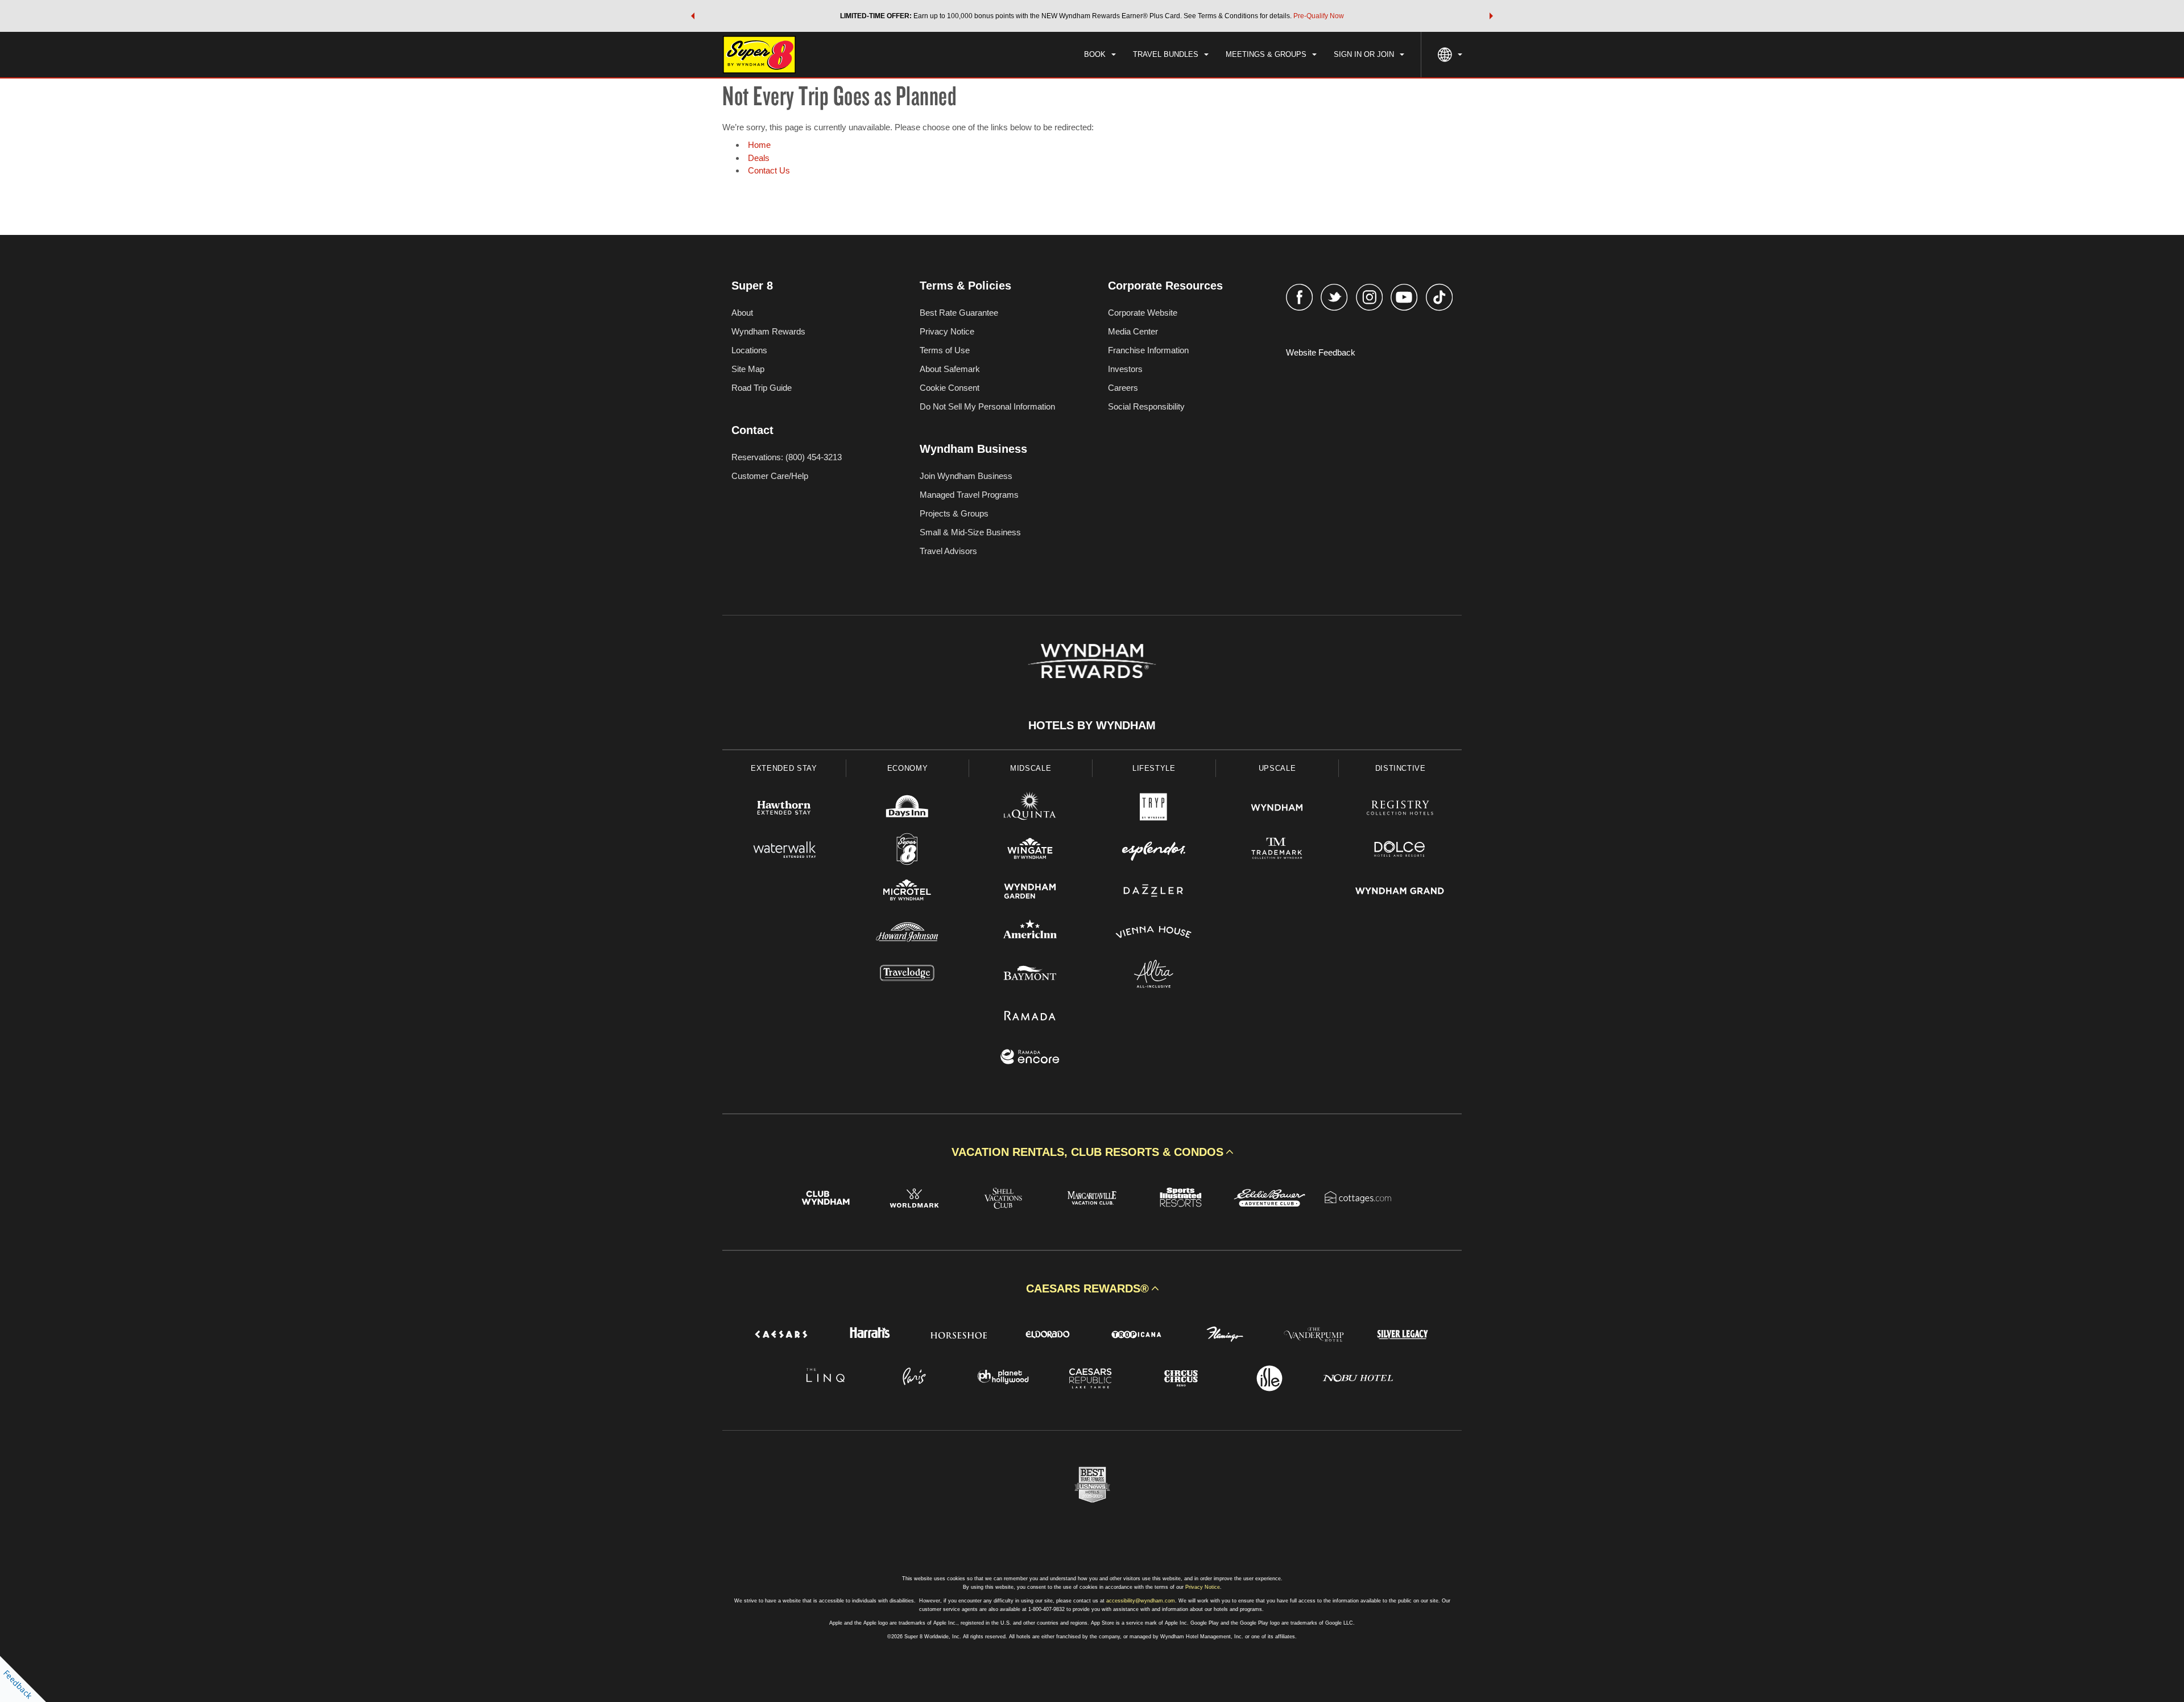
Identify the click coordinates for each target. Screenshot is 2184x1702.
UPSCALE (1277, 768)
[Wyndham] (1277, 809)
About (742, 313)
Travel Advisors (948, 551)
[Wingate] (1030, 851)
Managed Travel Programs (969, 495)
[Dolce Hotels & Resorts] (1400, 851)
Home (759, 145)
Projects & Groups (954, 513)
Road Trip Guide (762, 388)
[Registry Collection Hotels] (1400, 809)
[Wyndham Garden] (1030, 892)
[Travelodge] (907, 975)
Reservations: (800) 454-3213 (787, 457)
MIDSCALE (1031, 768)
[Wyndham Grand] (1400, 892)
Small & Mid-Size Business (970, 532)
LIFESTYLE (1154, 768)
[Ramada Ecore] (1030, 1058)
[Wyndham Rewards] (1092, 661)
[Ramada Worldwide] (1030, 1017)
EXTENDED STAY (784, 768)
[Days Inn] (907, 809)
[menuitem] (1100, 55)
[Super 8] (907, 851)
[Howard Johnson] (907, 934)
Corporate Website (1143, 313)
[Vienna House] (1154, 934)
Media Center (1133, 331)
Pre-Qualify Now (1319, 16)
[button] (693, 16)
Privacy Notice (947, 331)
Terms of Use (945, 350)
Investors (1125, 369)
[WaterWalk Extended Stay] (784, 851)
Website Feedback (1321, 352)
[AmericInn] (1030, 934)
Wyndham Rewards (768, 331)
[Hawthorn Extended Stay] (784, 809)
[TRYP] (1154, 809)
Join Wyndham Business (966, 476)
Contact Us (769, 170)
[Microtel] (907, 892)
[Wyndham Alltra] (1154, 975)
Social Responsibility (1146, 406)
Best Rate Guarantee (959, 313)
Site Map (748, 369)
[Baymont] (1030, 975)
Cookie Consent (950, 388)
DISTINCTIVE (1401, 768)
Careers (1123, 388)
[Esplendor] (1154, 851)
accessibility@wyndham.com (1141, 1601)
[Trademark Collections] (1277, 851)
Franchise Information (1148, 350)
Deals (759, 158)
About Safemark (950, 369)
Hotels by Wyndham (1092, 725)
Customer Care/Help (770, 476)
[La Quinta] (1030, 809)
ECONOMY (908, 768)
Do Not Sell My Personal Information (987, 406)
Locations (749, 350)
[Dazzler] (1154, 892)
